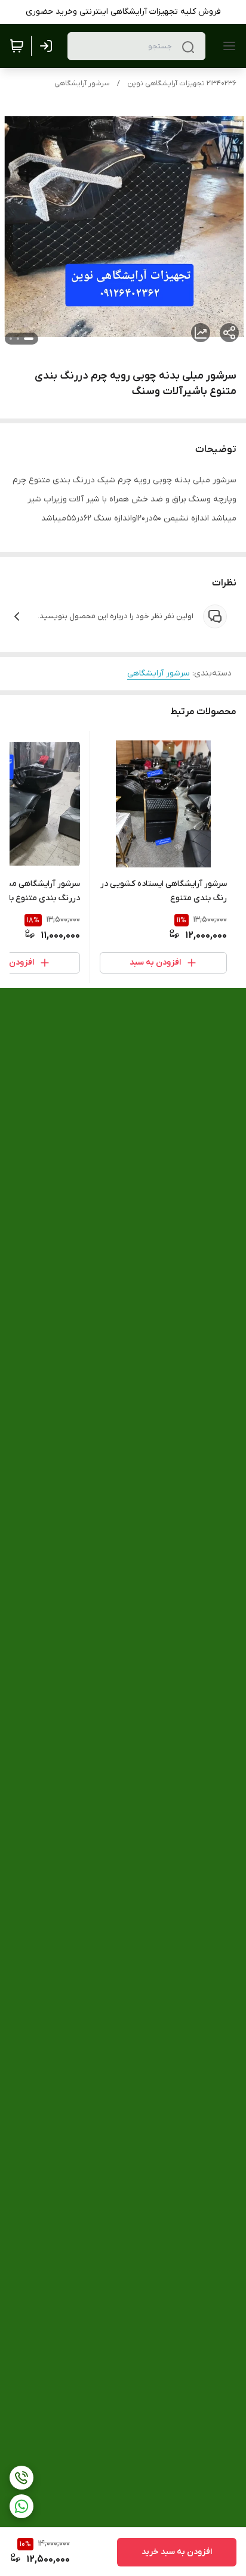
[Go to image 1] (29, 339)
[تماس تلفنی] (21, 2478)
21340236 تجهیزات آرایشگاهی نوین (182, 83)
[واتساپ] (21, 2506)
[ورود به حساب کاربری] (48, 46)
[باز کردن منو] (227, 46)
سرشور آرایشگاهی (82, 83)
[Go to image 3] (11, 339)
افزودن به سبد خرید (177, 2552)
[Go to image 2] (18, 339)
